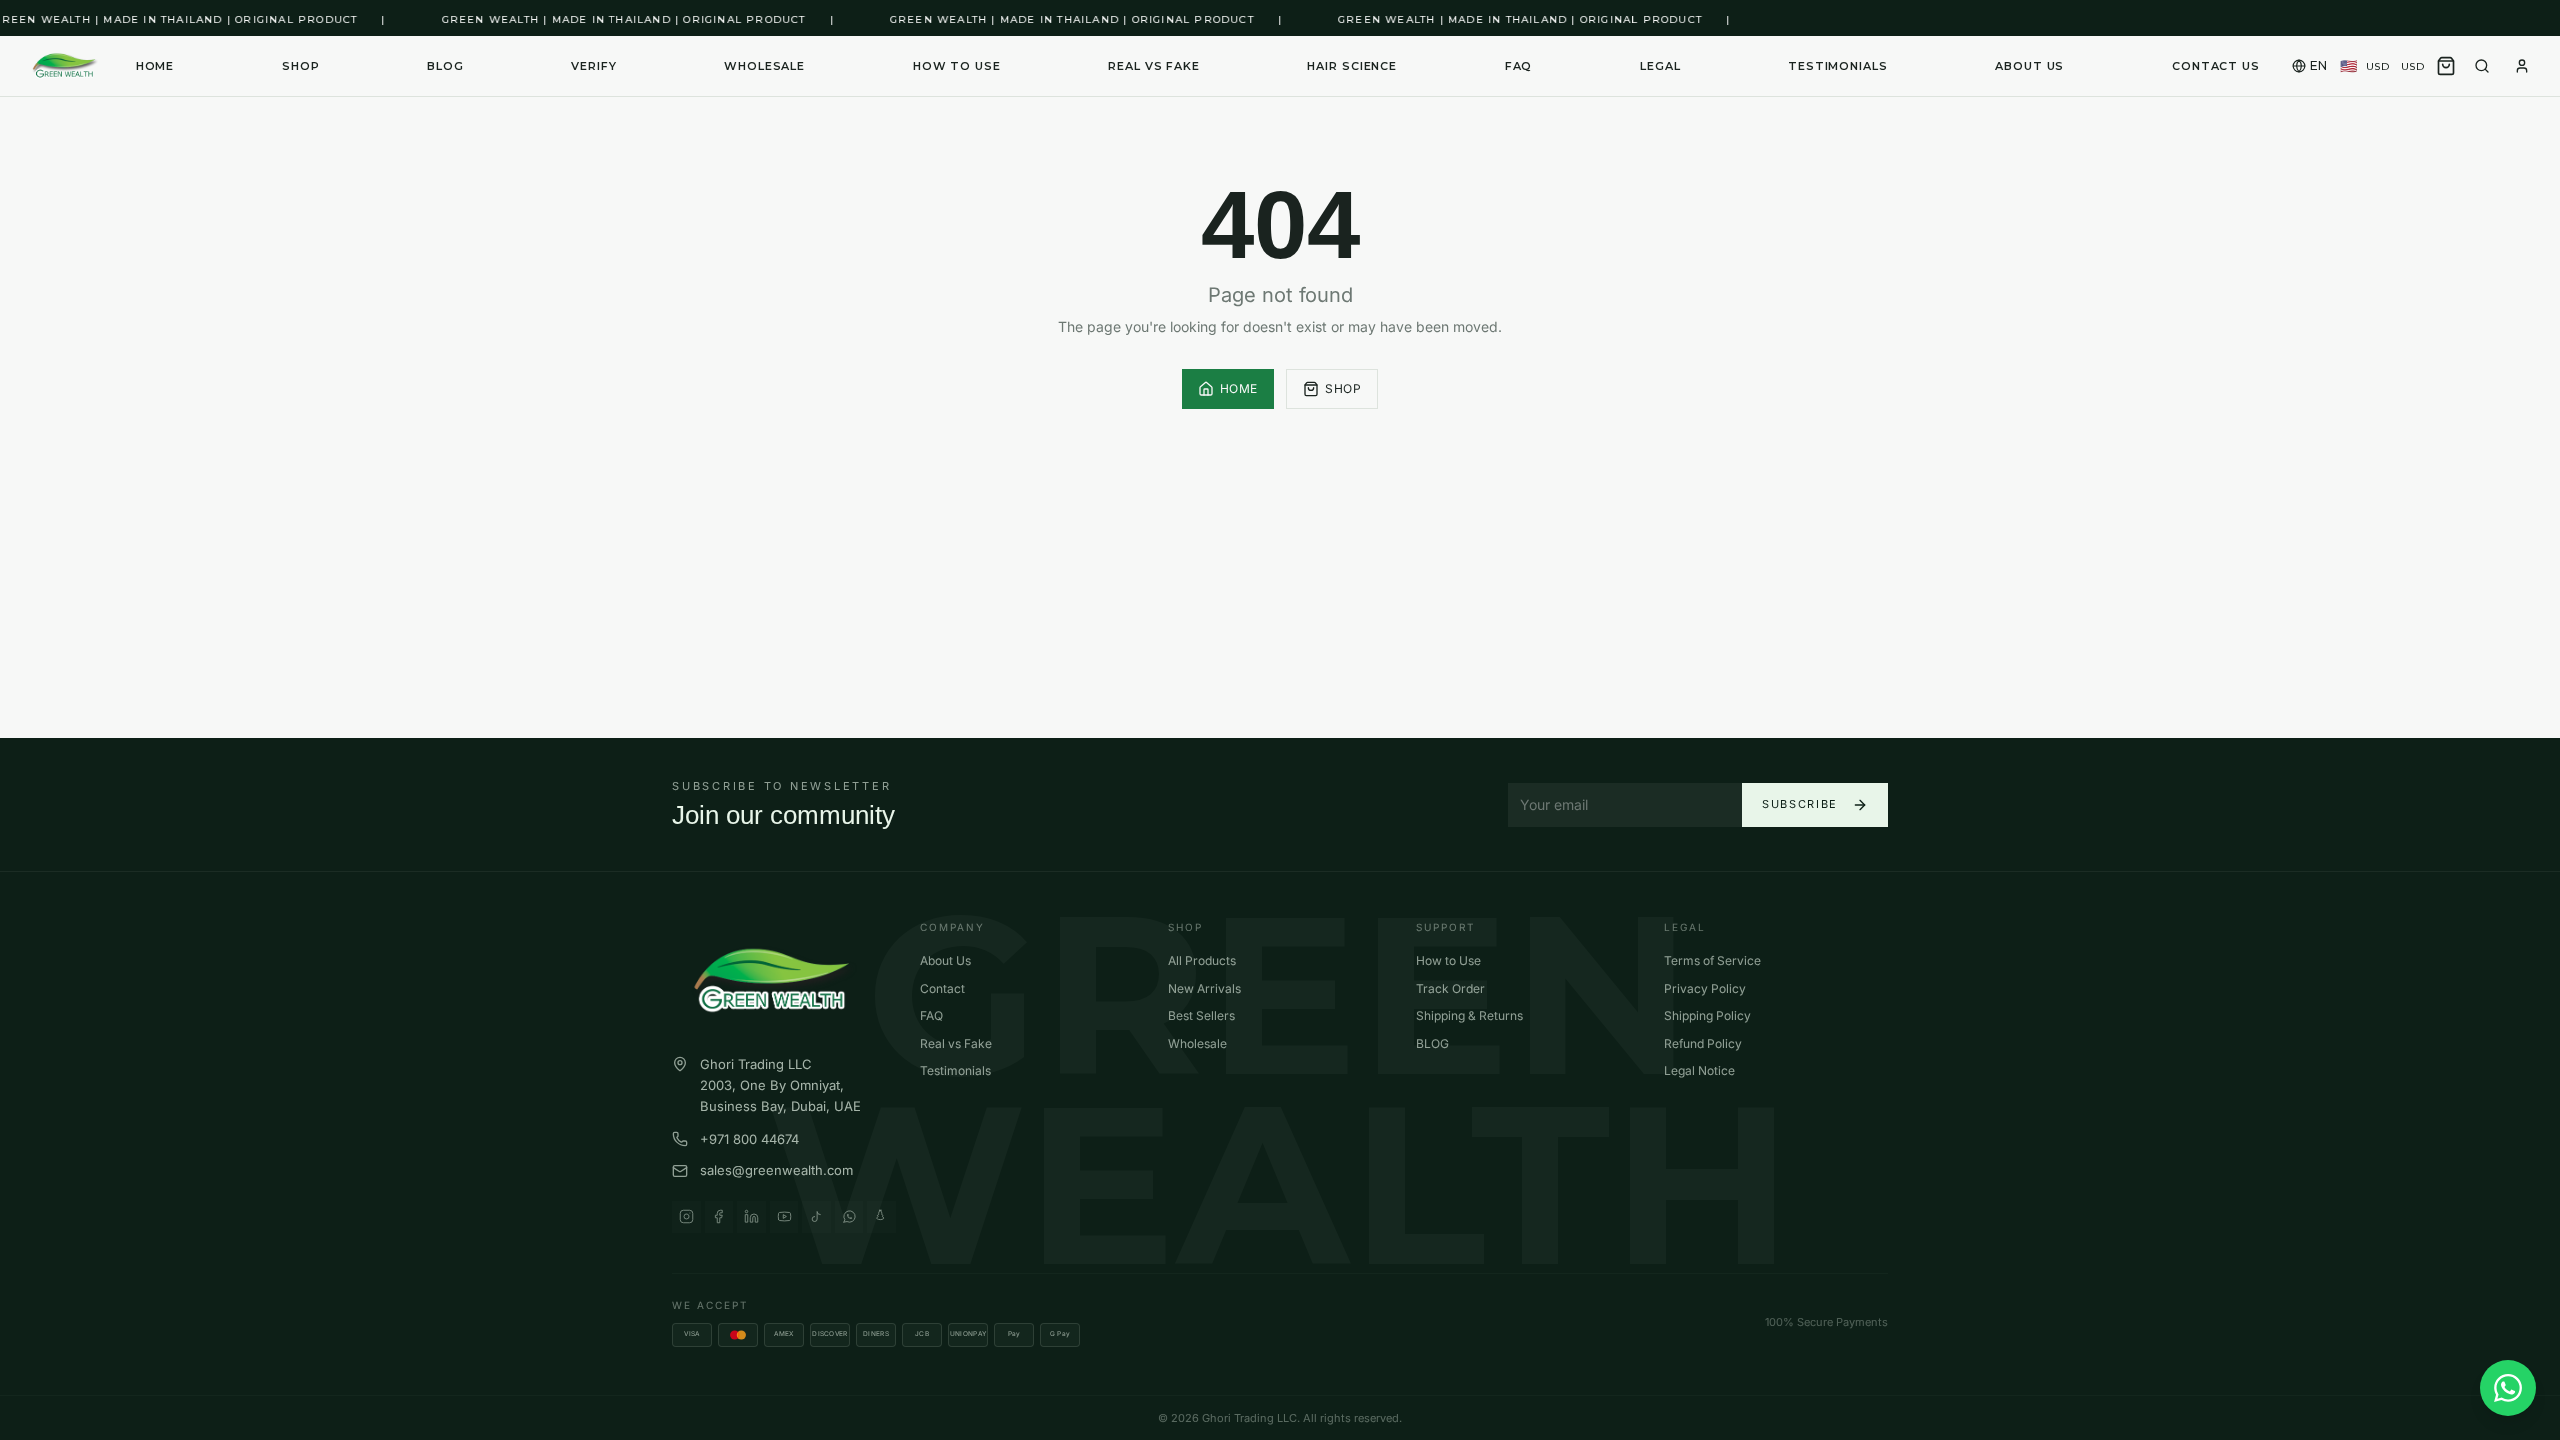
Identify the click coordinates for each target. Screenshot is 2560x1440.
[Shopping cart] (2446, 66)
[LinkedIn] (751, 1217)
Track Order (1450, 988)
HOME (155, 66)
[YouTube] (784, 1217)
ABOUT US (2029, 66)
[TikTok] (816, 1217)
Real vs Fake (1154, 66)
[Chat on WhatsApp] (2508, 1388)
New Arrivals (1204, 988)
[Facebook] (719, 1217)
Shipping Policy (1707, 1015)
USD (2382, 66)
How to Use (957, 66)
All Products (1202, 960)
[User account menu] (2522, 66)
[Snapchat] (881, 1217)
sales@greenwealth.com (776, 1170)
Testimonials (1838, 66)
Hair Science (1352, 66)
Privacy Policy (1705, 988)
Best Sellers (1201, 1015)
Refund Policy (1703, 1043)
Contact (942, 988)
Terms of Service (1712, 960)
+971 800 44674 (749, 1139)
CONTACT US (2216, 66)
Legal (1660, 66)
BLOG (445, 66)
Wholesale (764, 66)
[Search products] (2482, 66)
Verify (593, 66)
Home (1239, 388)
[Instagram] (686, 1217)
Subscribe (1800, 804)
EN (2319, 65)
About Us (945, 960)
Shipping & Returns (1469, 1015)
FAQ (1519, 66)
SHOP (301, 66)
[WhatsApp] (849, 1217)
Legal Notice (1699, 1070)
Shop (1343, 388)
